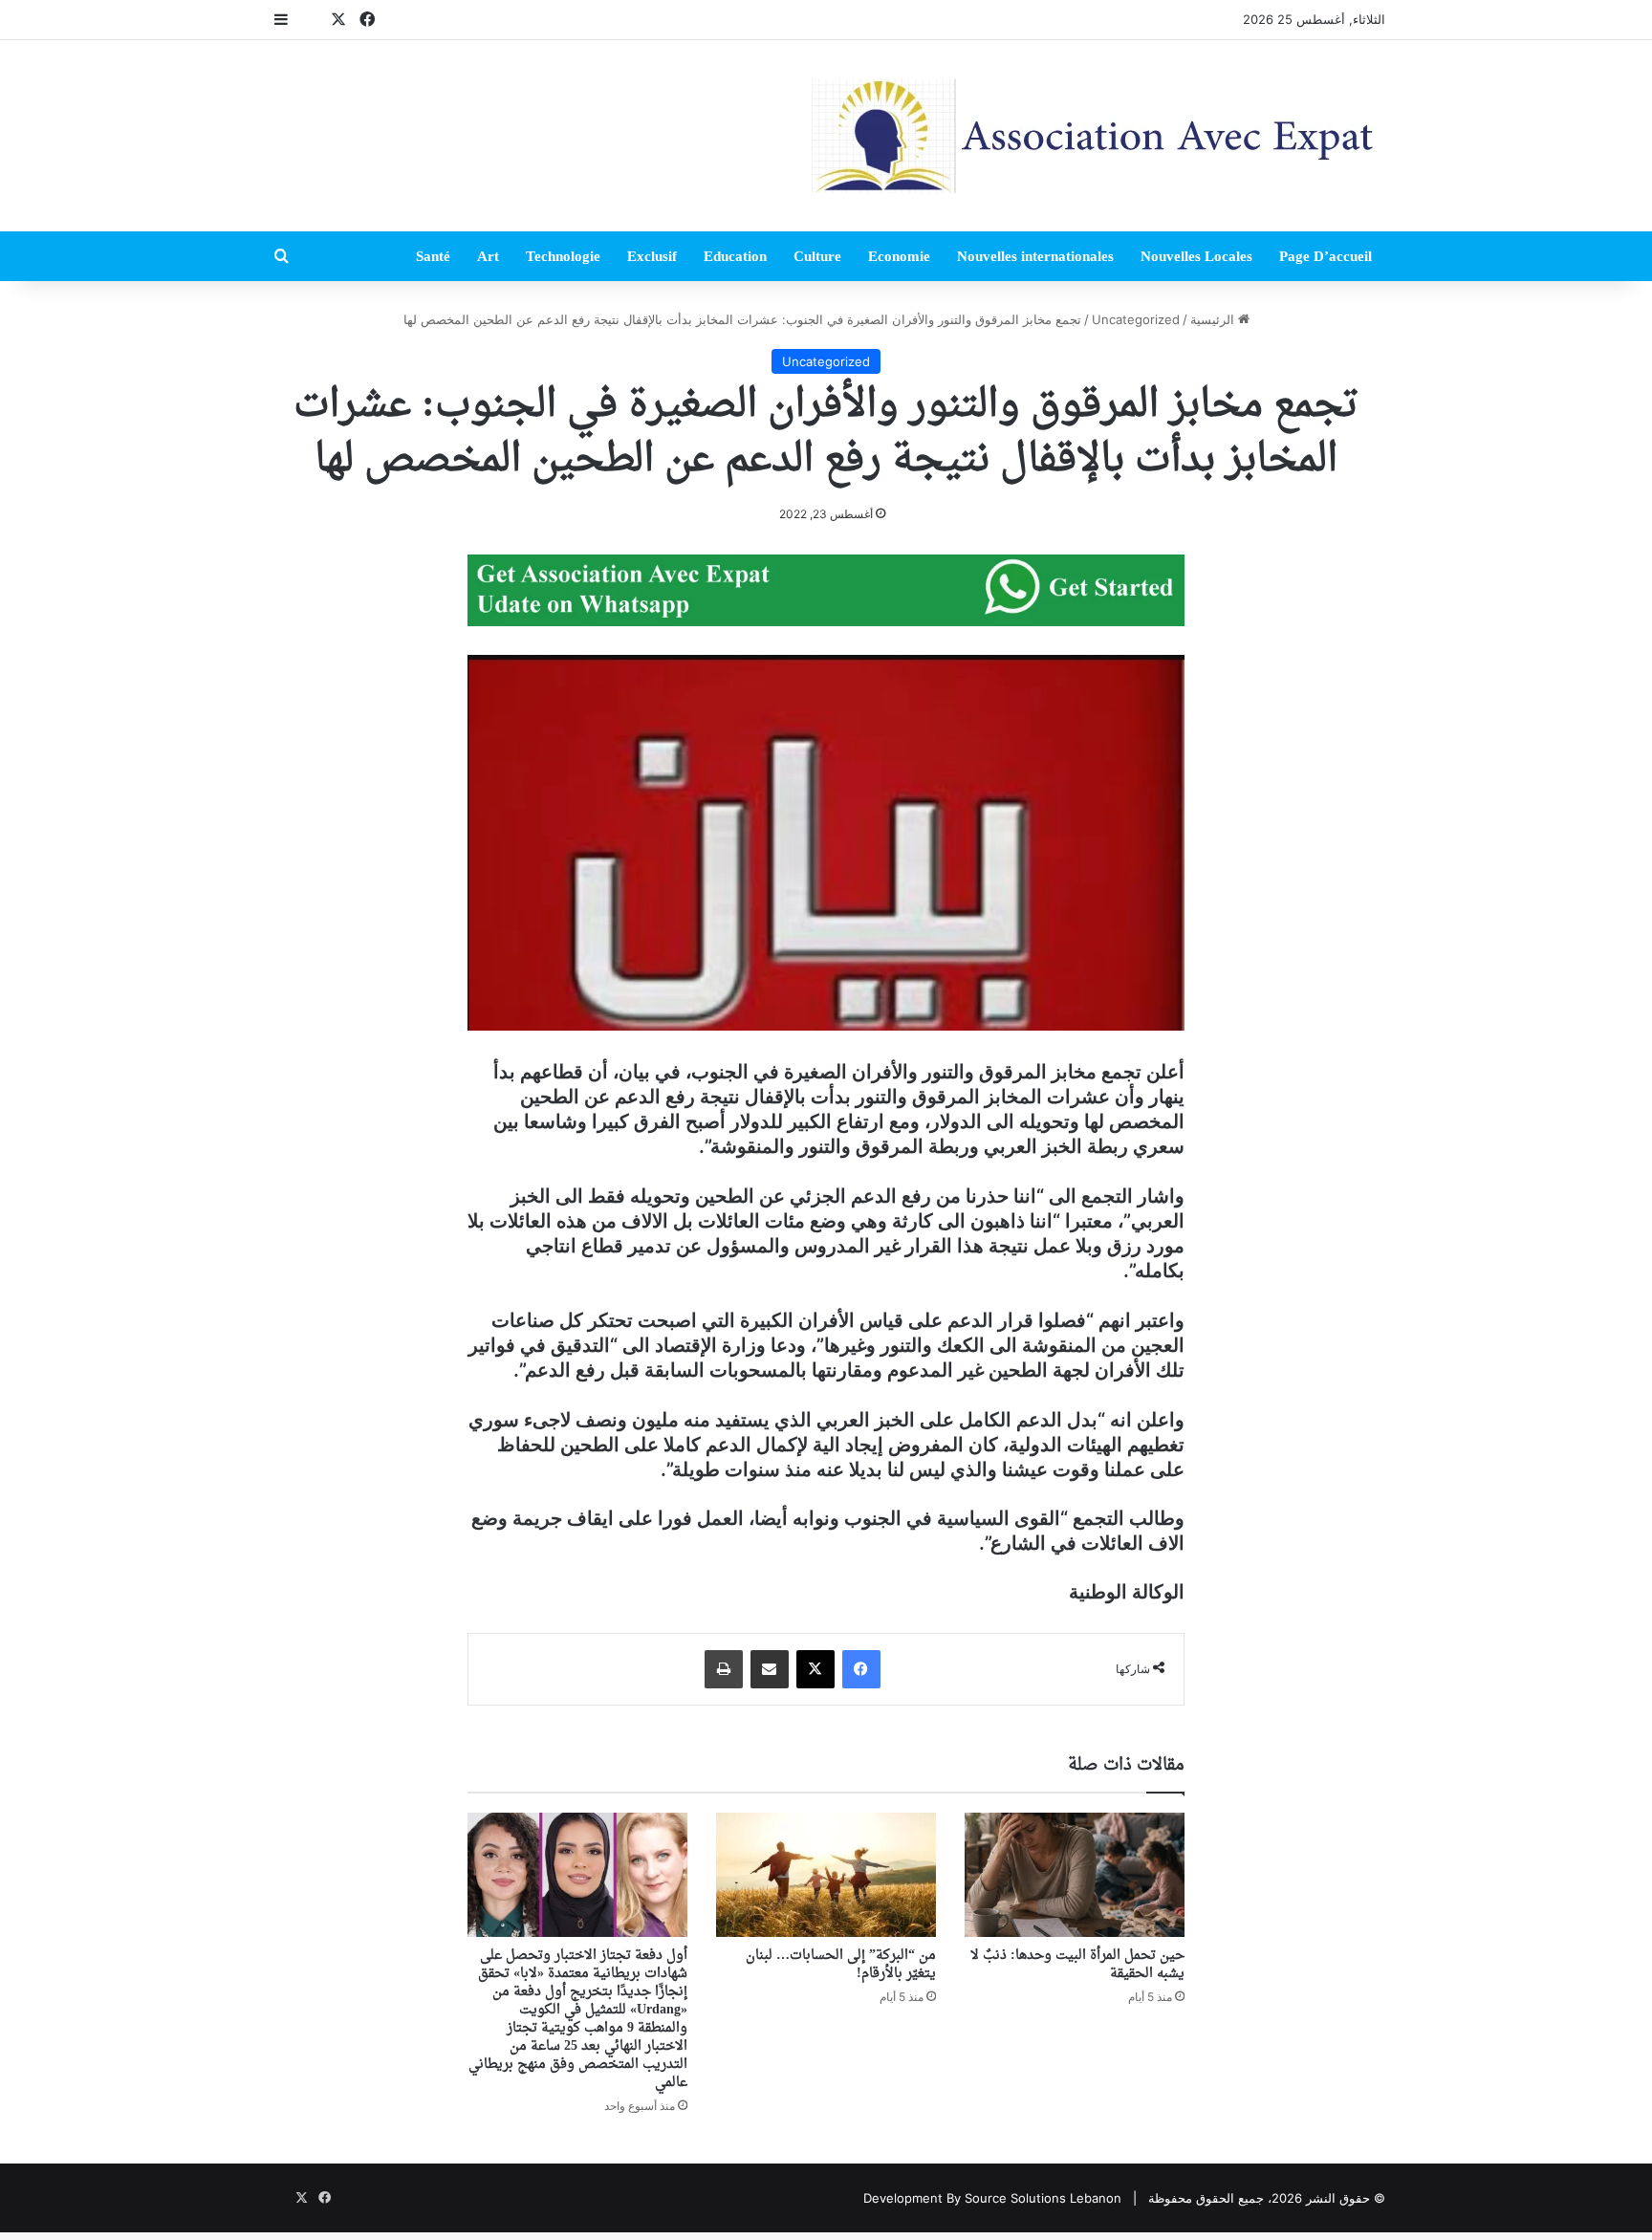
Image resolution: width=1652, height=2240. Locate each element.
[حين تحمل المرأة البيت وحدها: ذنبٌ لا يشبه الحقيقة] (1075, 1875)
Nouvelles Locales (1196, 256)
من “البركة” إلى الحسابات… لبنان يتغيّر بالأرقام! (841, 1965)
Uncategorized (1136, 319)
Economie (899, 256)
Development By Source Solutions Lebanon (992, 2198)
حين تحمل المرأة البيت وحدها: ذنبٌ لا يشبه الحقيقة (1077, 1965)
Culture (817, 256)
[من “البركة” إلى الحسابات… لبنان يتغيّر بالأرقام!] (826, 1875)
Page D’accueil (1326, 256)
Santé (433, 256)
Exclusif (652, 256)
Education (735, 256)
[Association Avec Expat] (1098, 136)
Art (488, 256)
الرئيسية (1214, 319)
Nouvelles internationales (1035, 256)
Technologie (563, 256)
